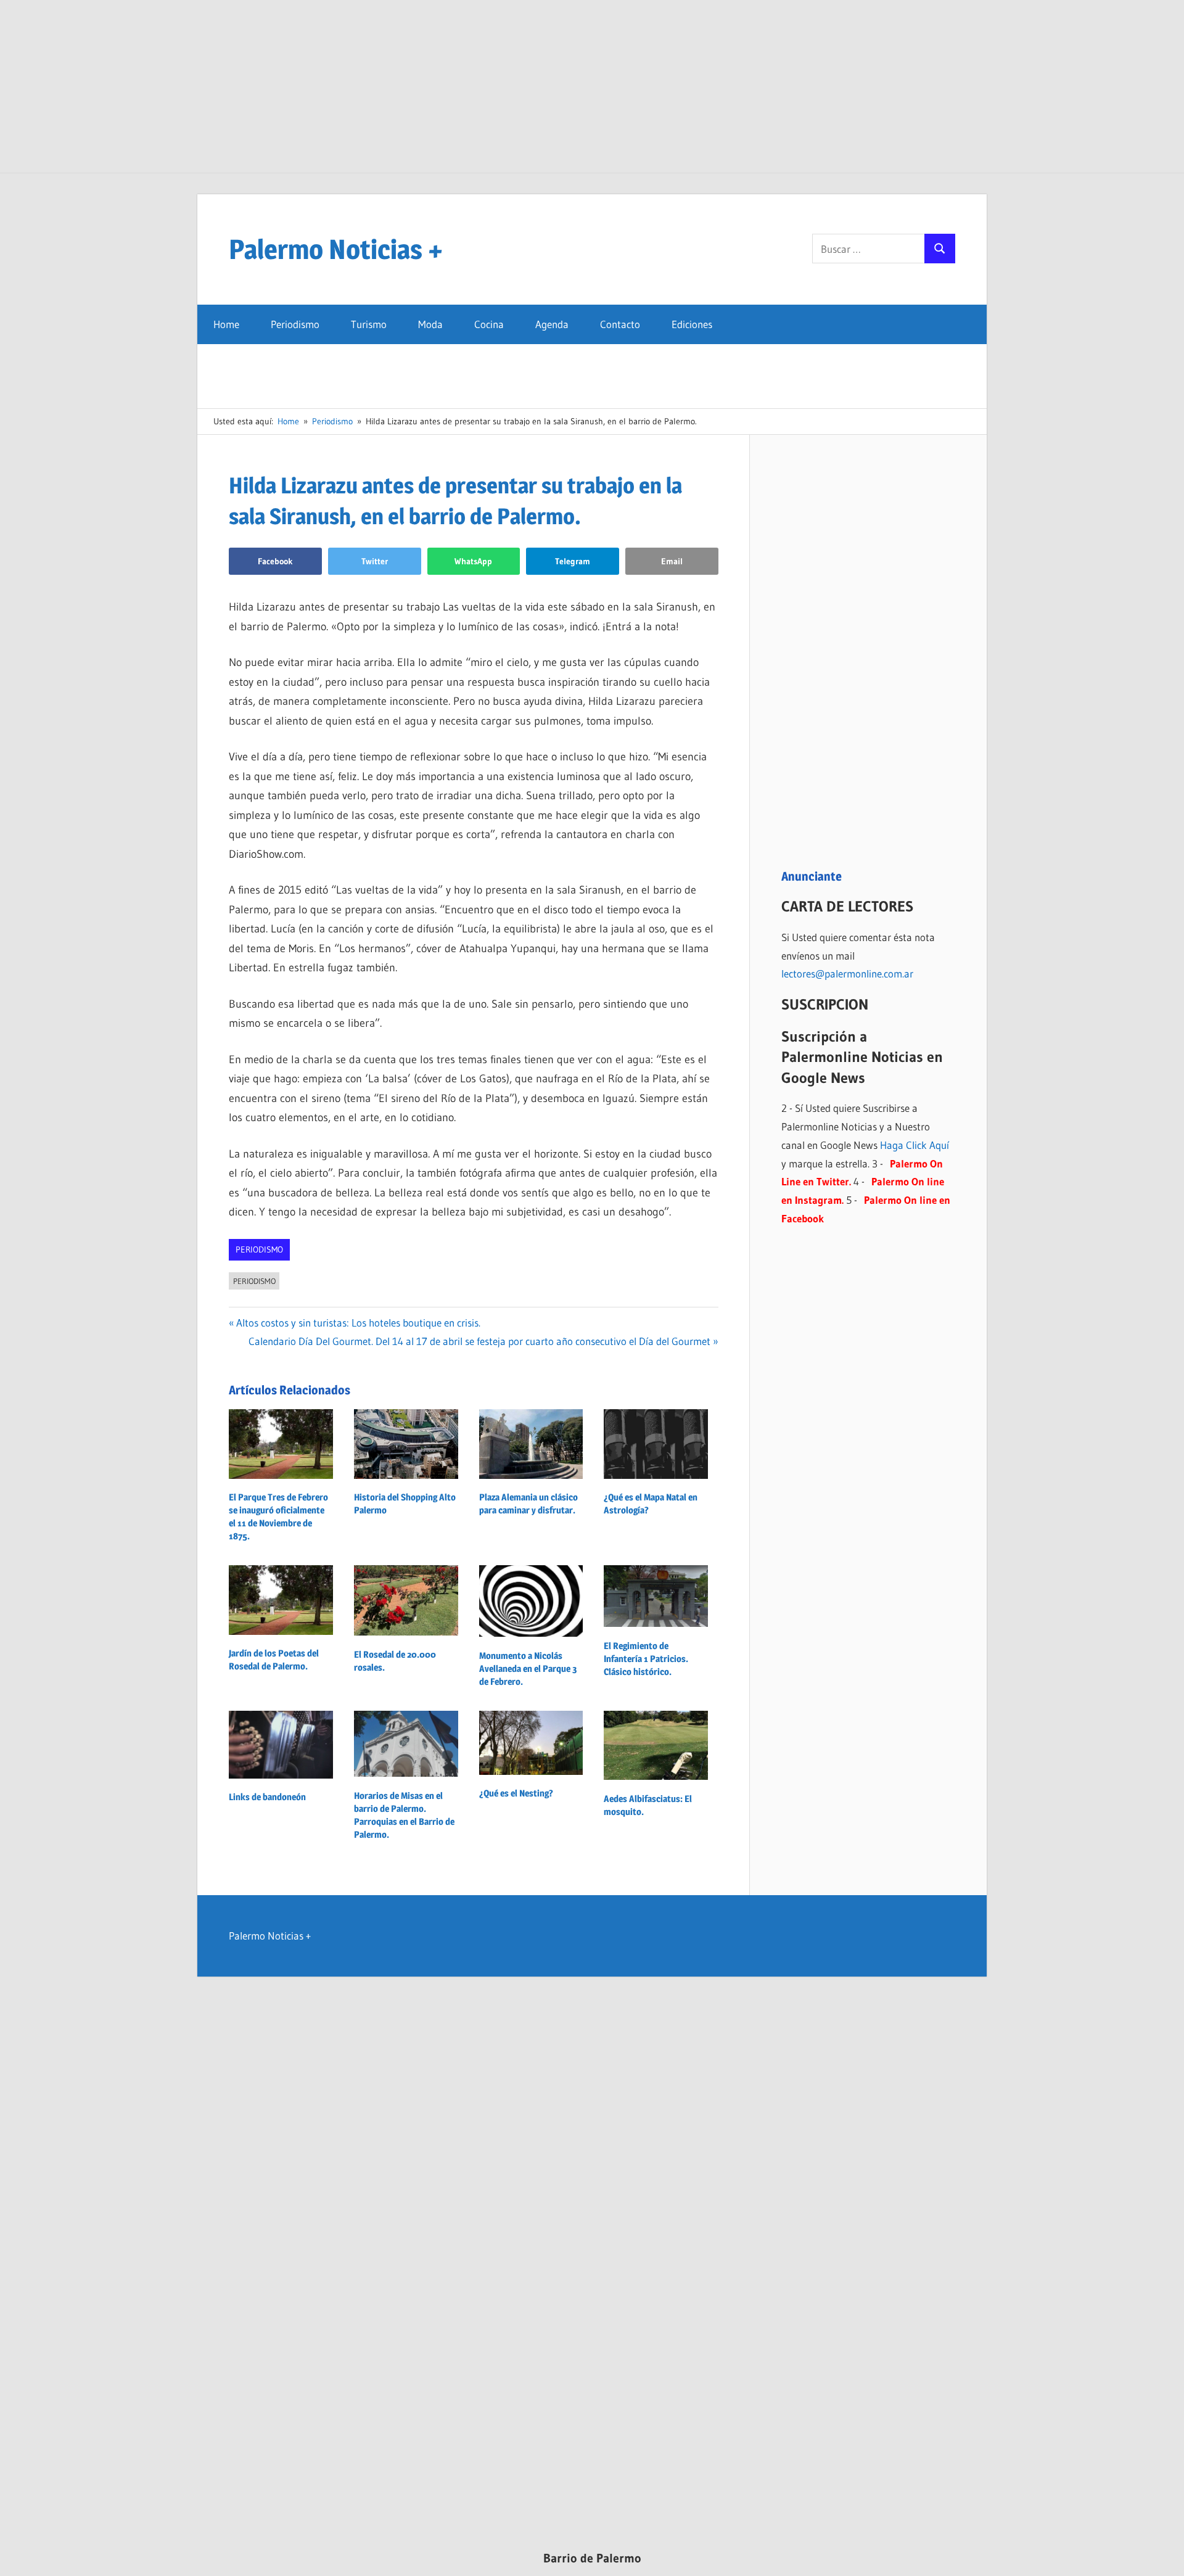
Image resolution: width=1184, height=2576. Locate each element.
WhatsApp (473, 561)
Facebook (275, 561)
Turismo (369, 324)
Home (226, 324)
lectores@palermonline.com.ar (847, 973)
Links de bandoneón (267, 1797)
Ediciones (692, 324)
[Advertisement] (592, 86)
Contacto (620, 324)
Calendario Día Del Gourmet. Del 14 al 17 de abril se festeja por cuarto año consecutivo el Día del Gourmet (479, 1341)
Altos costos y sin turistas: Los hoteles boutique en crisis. (358, 1323)
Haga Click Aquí (915, 1145)
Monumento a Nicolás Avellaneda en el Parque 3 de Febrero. (528, 1669)
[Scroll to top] (1164, 2556)
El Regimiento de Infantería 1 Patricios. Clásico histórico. (646, 1659)
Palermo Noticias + (336, 249)
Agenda (552, 324)
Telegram (573, 561)
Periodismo (295, 324)
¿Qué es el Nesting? (516, 1793)
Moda (430, 324)
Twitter (375, 561)
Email (672, 561)
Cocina (489, 324)
